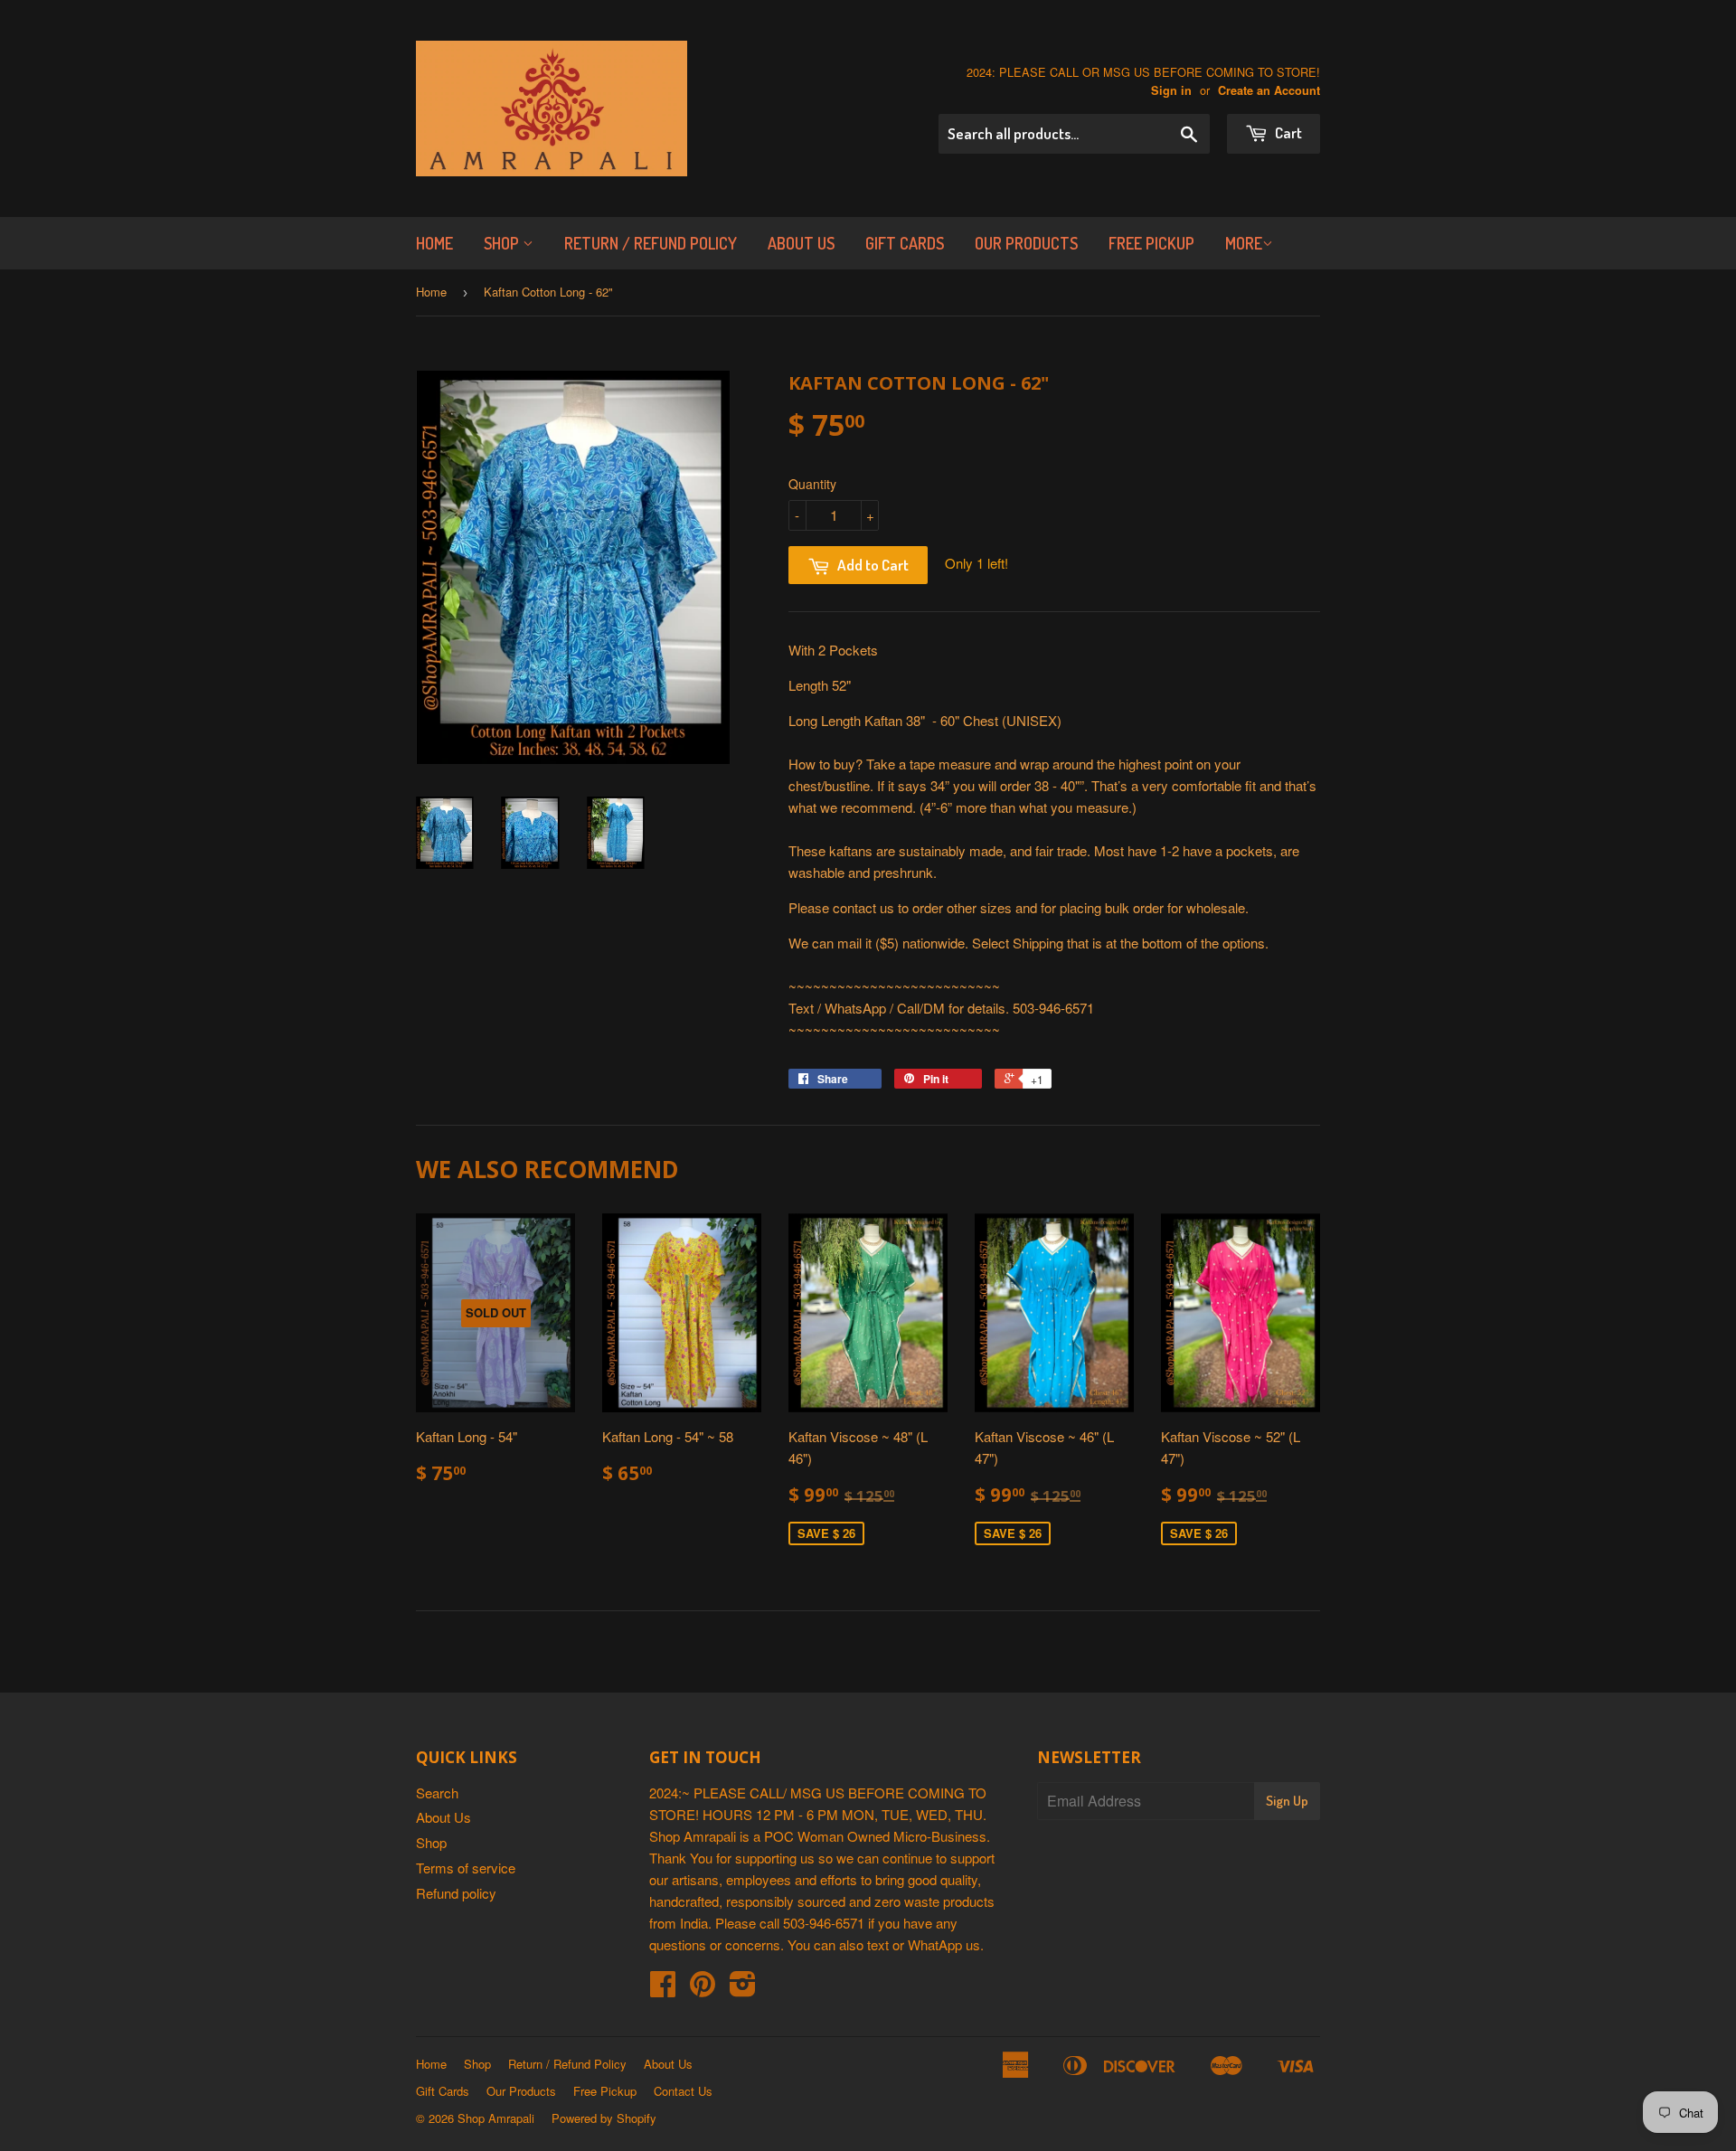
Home (434, 243)
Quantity (812, 484)
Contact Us (683, 2091)
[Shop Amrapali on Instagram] (743, 1989)
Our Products (1026, 243)
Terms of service (466, 1868)
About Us (801, 243)
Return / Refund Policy (651, 243)
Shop (503, 243)
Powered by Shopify (604, 2118)
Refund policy (456, 1893)
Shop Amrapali (496, 2118)
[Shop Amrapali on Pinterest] (703, 1989)
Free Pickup (1151, 243)
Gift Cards (905, 243)
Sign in (1171, 90)
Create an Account (1269, 90)
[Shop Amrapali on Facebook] (663, 1989)
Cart (1287, 132)
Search (437, 1792)
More (1244, 243)
